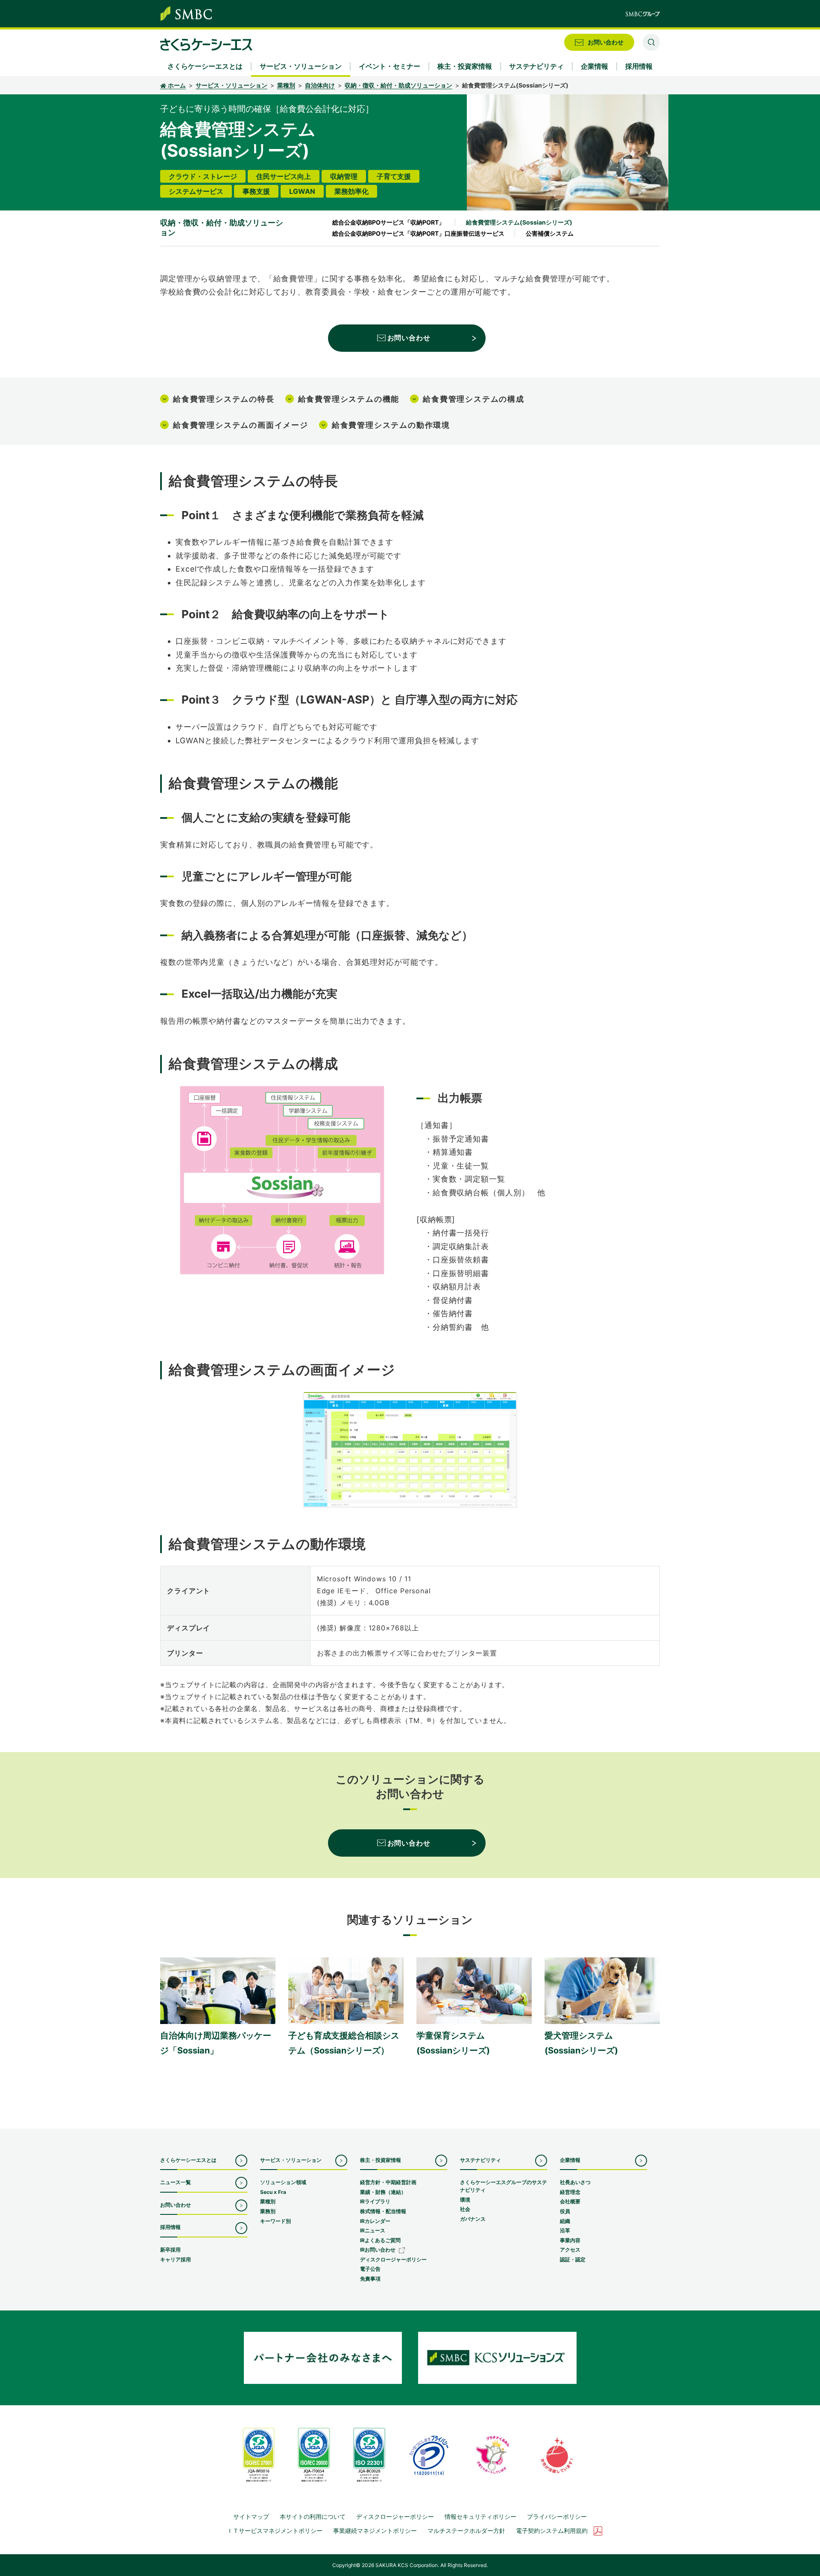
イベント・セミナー (389, 66)
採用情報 (170, 2227)
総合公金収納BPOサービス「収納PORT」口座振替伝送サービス (418, 233)
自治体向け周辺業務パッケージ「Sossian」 (216, 2043)
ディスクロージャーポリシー (395, 2516)
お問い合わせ (409, 338)
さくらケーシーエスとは (188, 2160)
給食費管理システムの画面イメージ (241, 425)
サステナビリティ (480, 2160)
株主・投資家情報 (381, 2160)
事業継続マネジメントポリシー (375, 2531)
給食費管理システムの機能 (349, 399)
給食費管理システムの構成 (474, 399)
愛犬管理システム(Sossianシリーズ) (581, 2043)
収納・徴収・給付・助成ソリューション (398, 85)
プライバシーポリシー (557, 2516)
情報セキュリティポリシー (480, 2516)
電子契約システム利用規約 (552, 2531)
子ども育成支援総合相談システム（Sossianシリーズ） (344, 2043)
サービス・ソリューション (231, 85)
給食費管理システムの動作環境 (391, 425)
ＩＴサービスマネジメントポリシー (275, 2531)
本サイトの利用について (313, 2516)
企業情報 (570, 2160)
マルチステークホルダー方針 (466, 2531)
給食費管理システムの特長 (224, 399)
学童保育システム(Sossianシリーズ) (453, 2043)
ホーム (177, 85)
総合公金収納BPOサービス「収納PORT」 (388, 222)
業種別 (286, 85)
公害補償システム (550, 233)
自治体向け (320, 85)
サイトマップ (251, 2516)
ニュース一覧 (176, 2182)
